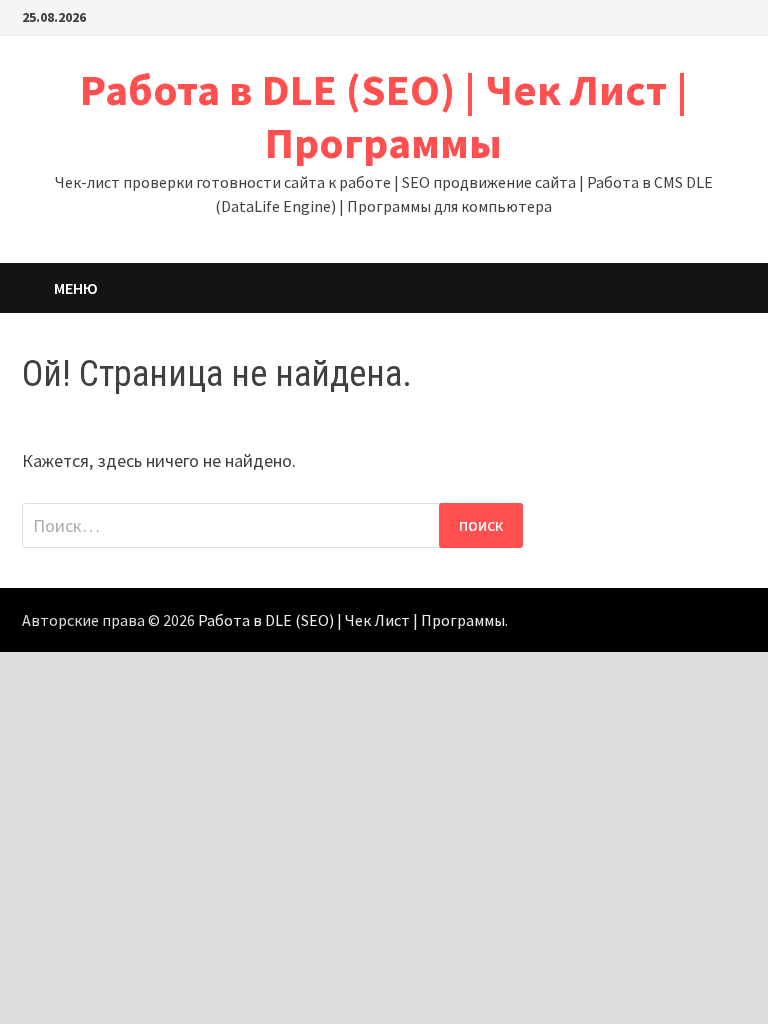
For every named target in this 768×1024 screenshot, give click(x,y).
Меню (76, 288)
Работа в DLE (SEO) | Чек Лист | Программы (384, 116)
